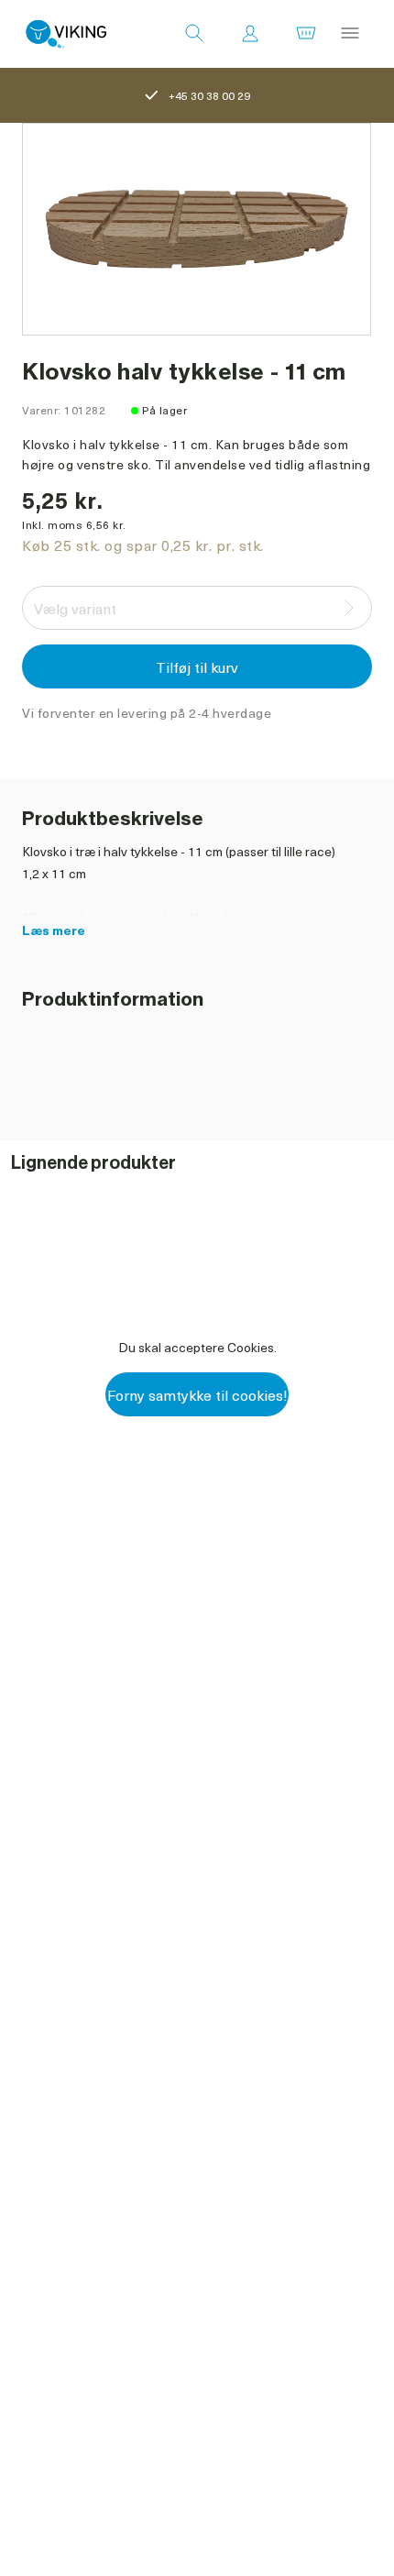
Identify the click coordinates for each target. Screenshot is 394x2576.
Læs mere (54, 930)
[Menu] (350, 34)
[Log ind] (250, 34)
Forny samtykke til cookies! (197, 1394)
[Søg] (194, 34)
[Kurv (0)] (306, 34)
